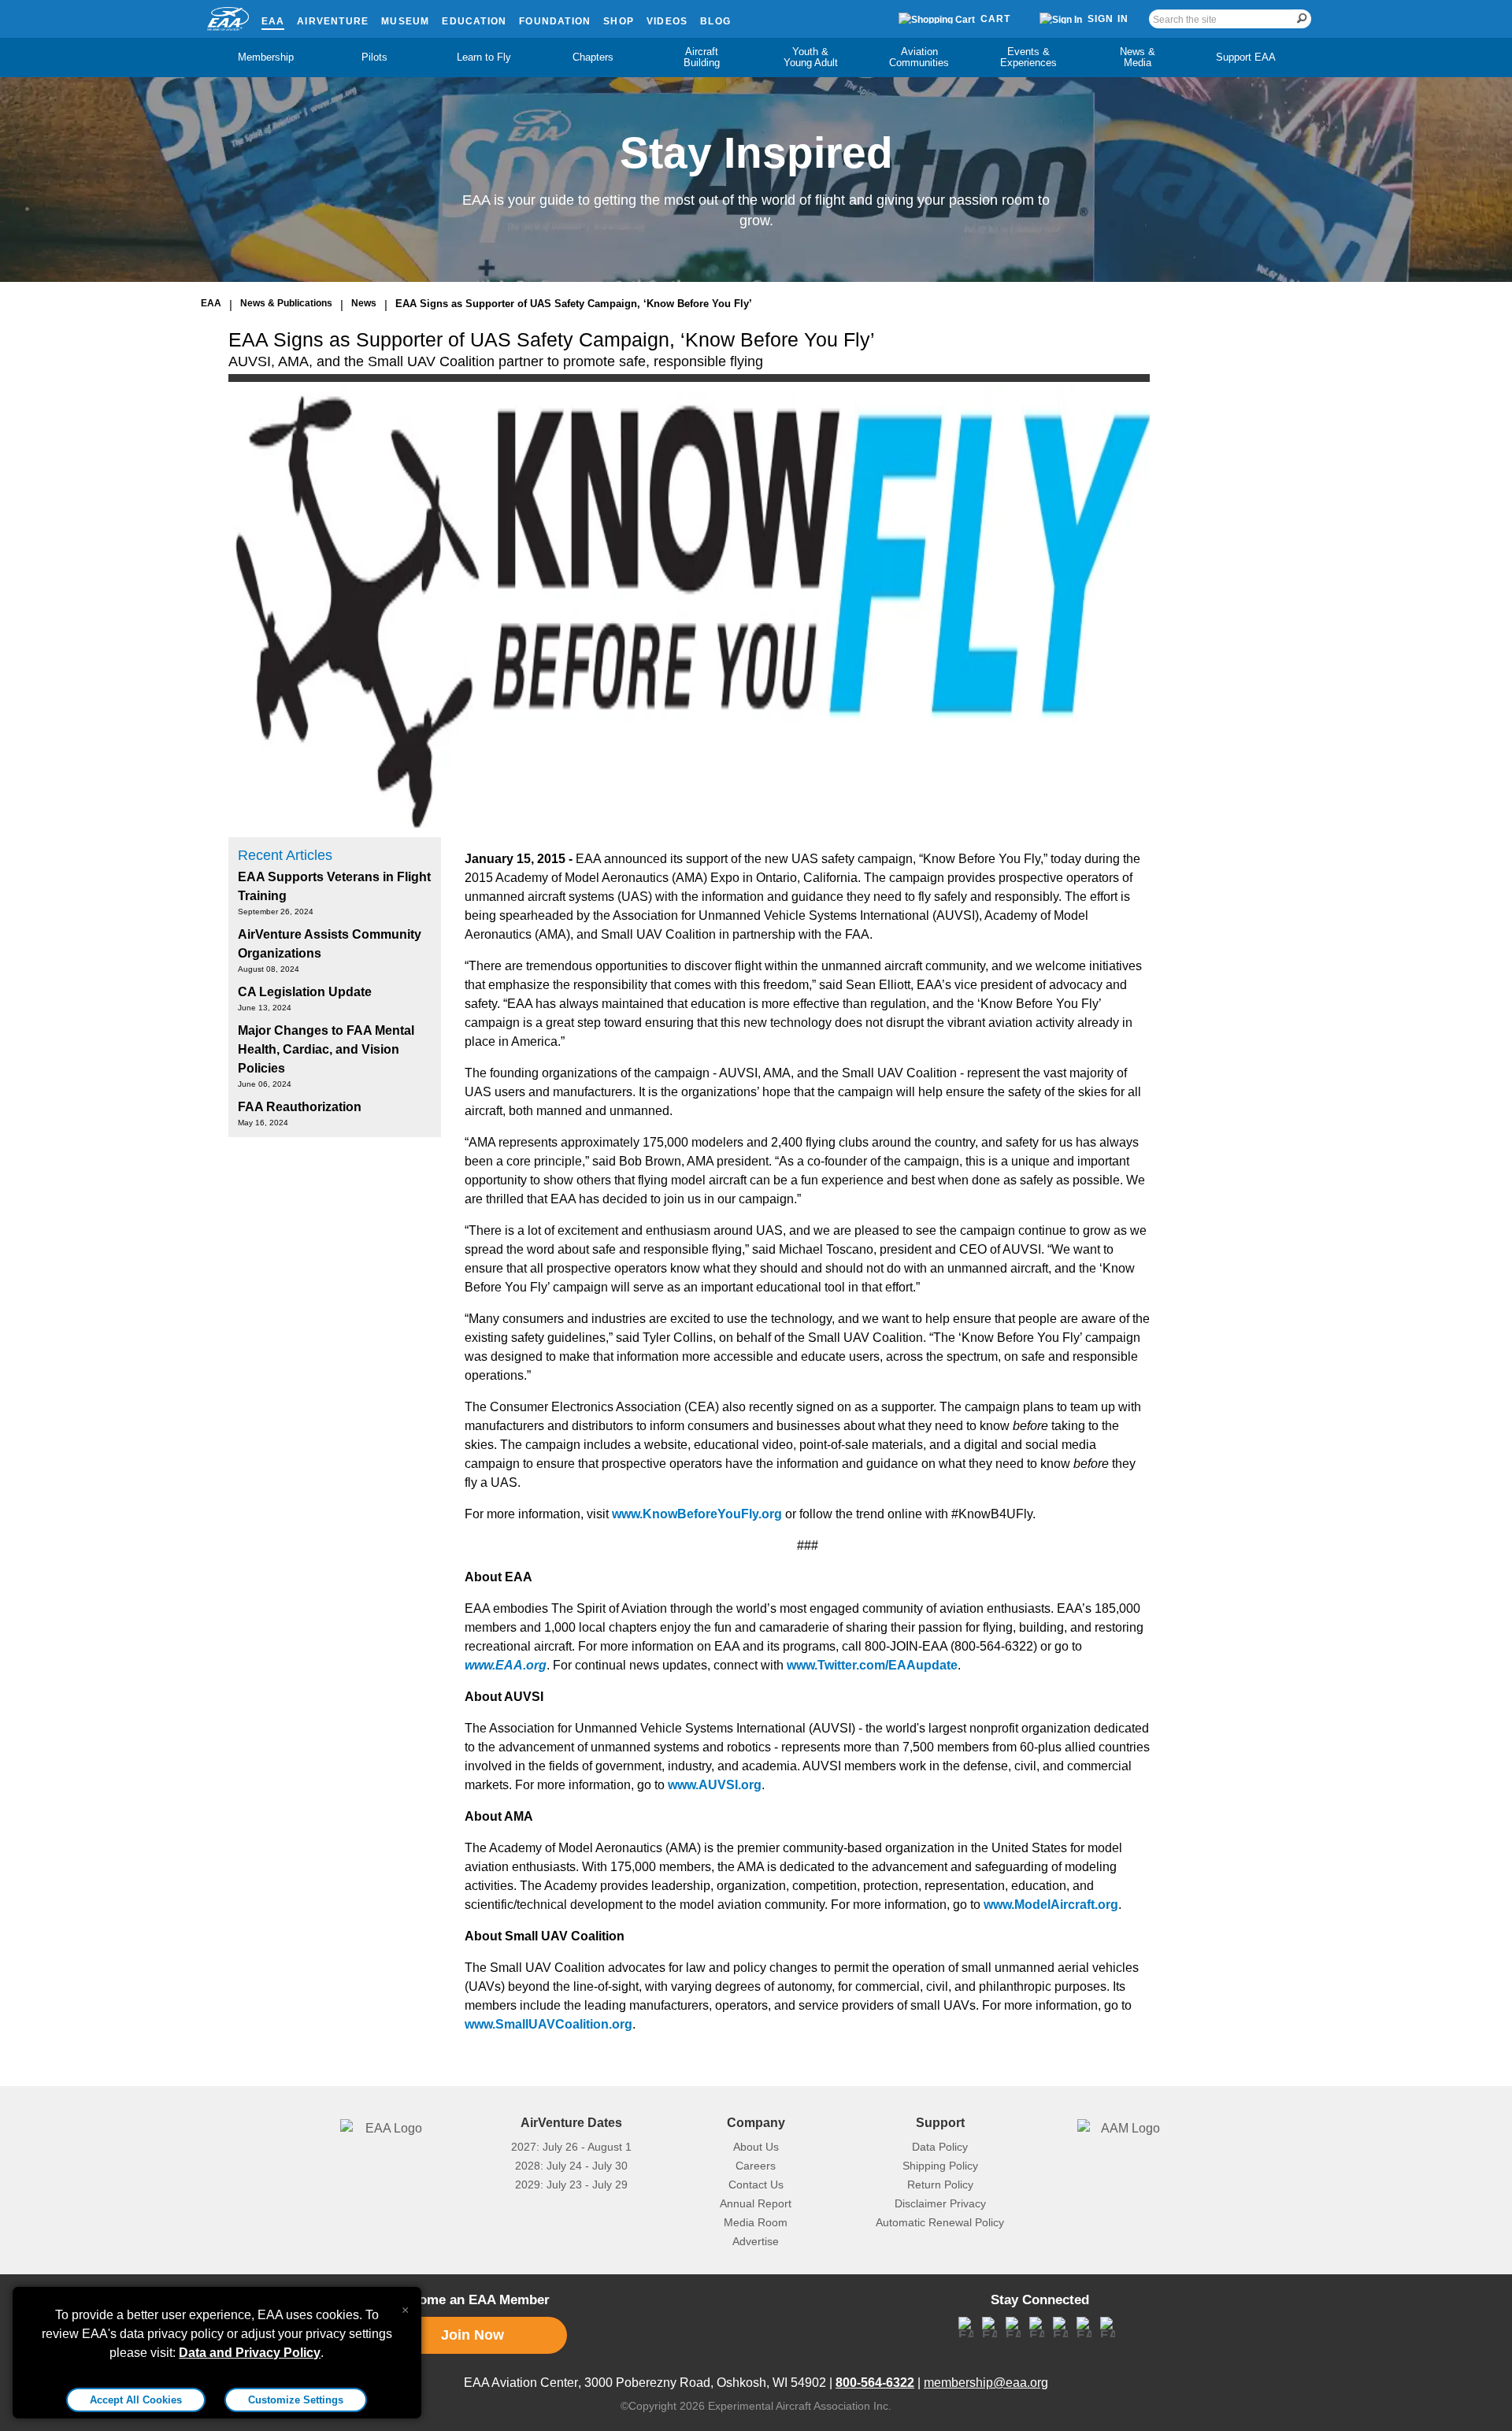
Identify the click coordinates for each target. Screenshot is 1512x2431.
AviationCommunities (919, 57)
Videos (667, 21)
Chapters (593, 57)
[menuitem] (266, 57)
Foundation (555, 21)
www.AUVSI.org (715, 1785)
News (364, 303)
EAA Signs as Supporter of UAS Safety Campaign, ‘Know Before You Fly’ (574, 304)
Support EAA (1246, 57)
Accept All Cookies (136, 2400)
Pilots (374, 57)
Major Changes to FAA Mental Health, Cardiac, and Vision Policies (326, 1049)
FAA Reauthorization (300, 1107)
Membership (266, 57)
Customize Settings (296, 2400)
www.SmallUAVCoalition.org (548, 2024)
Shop (619, 21)
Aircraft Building (702, 57)
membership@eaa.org (986, 2383)
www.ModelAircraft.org (1051, 1905)
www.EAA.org (506, 1665)
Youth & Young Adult (811, 57)
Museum (405, 21)
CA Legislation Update (305, 992)
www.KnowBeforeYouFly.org (697, 1514)
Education (474, 21)
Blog (715, 21)
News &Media (1138, 57)
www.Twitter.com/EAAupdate (872, 1665)
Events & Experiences (1028, 57)
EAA (273, 21)
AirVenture (333, 21)
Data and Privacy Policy (250, 2353)
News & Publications (286, 303)
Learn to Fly (484, 57)
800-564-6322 (875, 2383)
